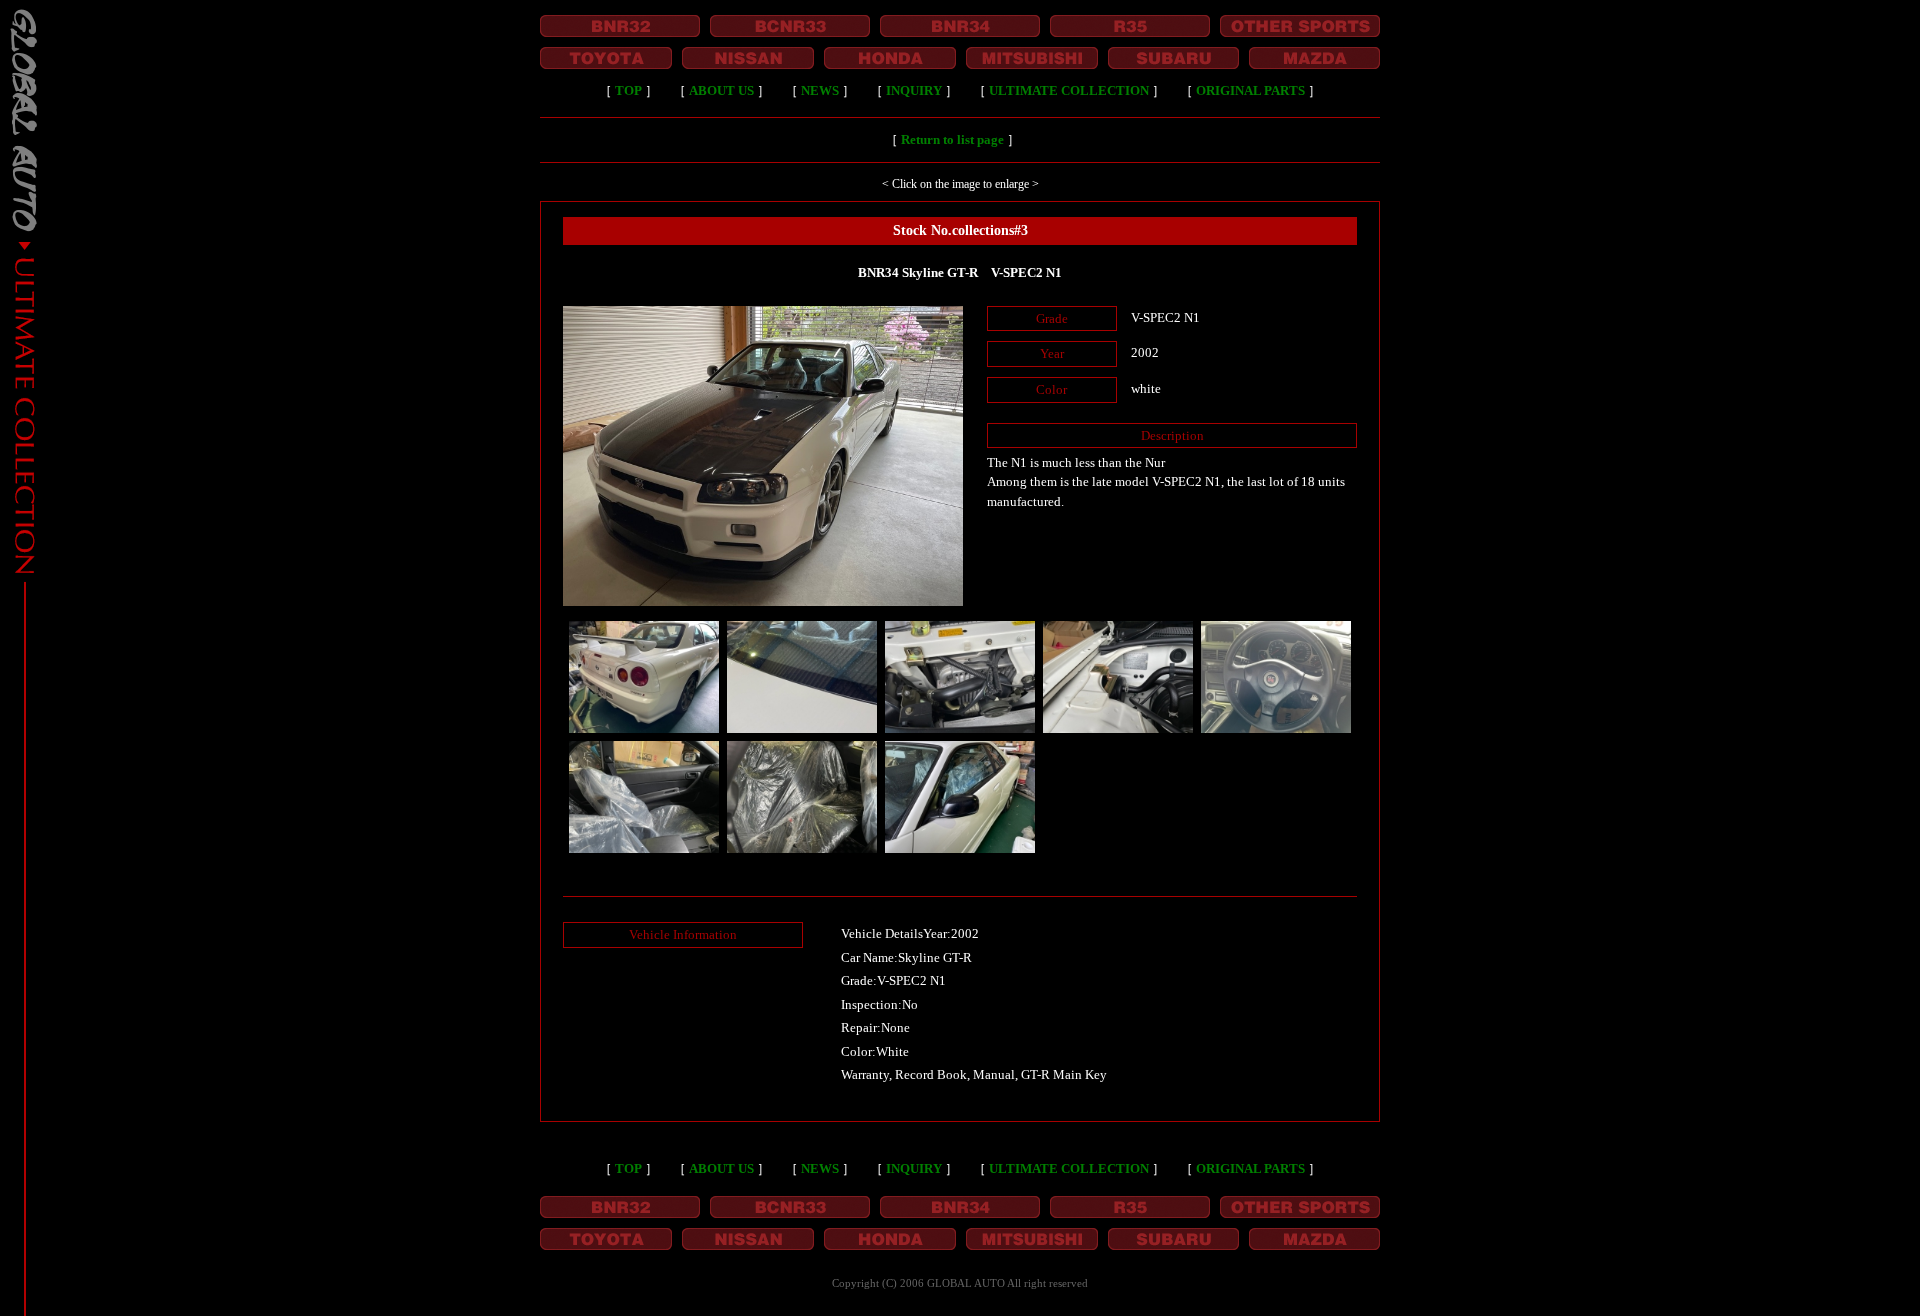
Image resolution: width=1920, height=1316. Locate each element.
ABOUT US (721, 90)
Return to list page (952, 139)
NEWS (820, 90)
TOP (628, 90)
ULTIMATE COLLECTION (1069, 90)
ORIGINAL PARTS (1250, 90)
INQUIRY (914, 90)
